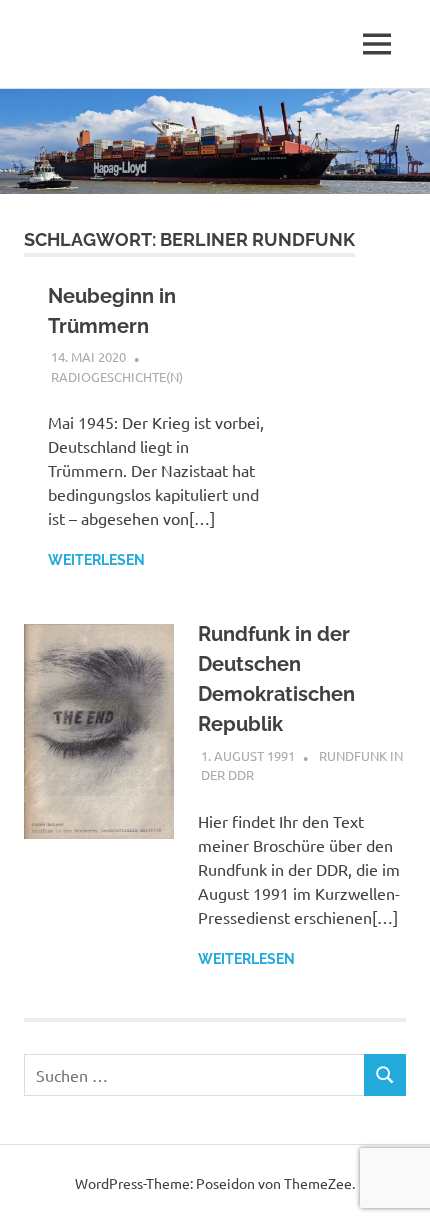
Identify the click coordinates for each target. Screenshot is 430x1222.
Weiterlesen (96, 560)
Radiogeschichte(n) (117, 376)
